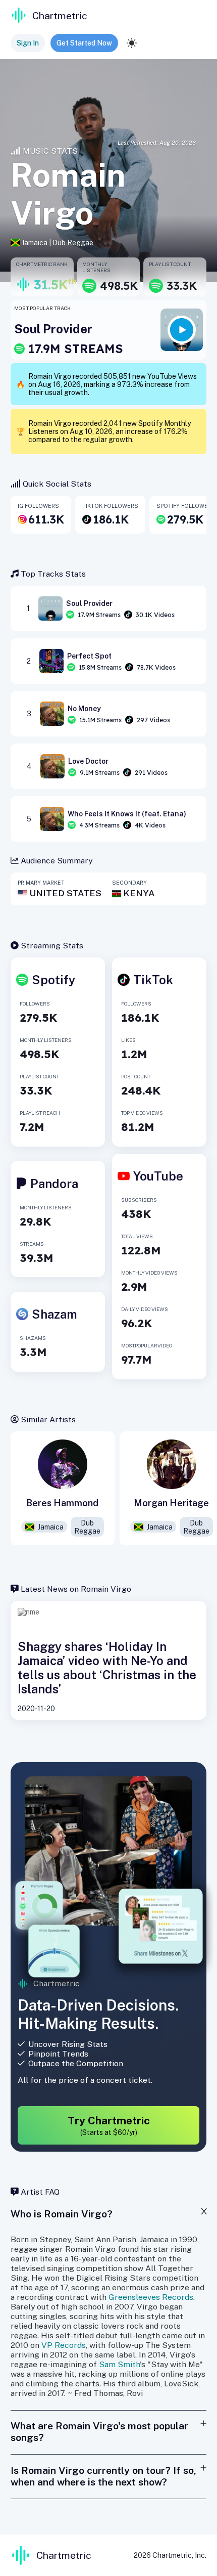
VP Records (64, 2345)
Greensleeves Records (151, 2297)
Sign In (28, 43)
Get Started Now (84, 43)
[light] (132, 43)
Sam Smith (119, 2364)
